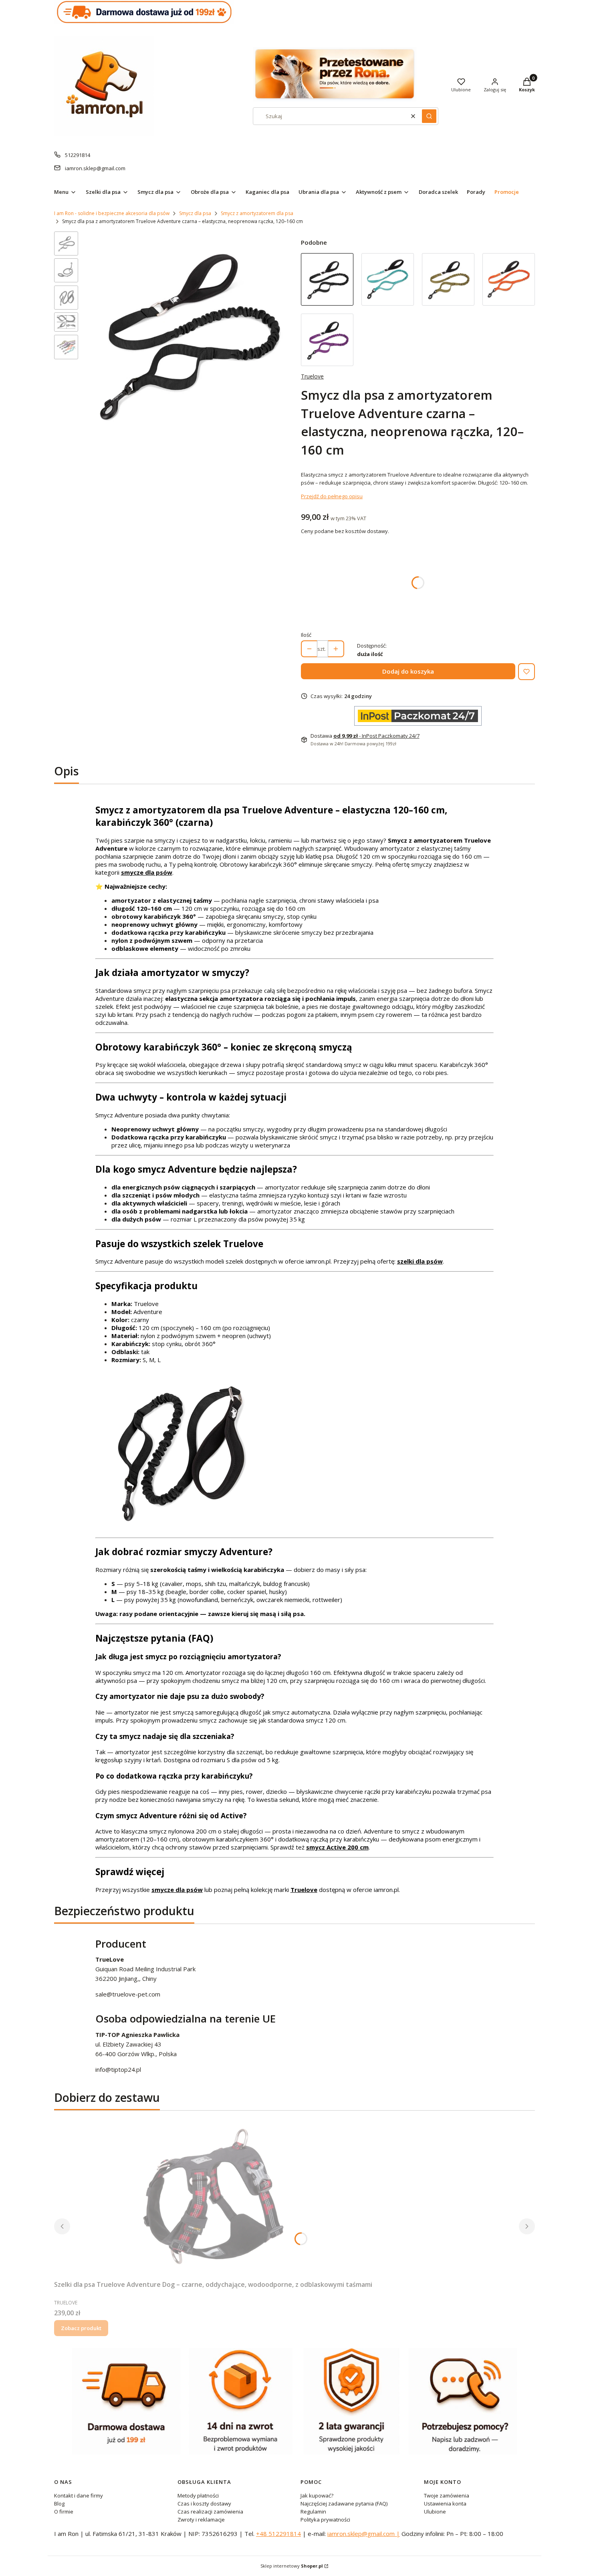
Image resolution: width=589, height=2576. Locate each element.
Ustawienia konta (445, 2504)
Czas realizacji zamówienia (210, 2512)
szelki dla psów (420, 1261)
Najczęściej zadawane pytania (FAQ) (344, 2504)
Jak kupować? (317, 2495)
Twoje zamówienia (447, 2495)
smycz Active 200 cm (337, 1847)
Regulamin (313, 2512)
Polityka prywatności (325, 2520)
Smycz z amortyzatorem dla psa (257, 213)
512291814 (78, 155)
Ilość (306, 635)
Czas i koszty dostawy (204, 2504)
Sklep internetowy (292, 2566)
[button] (429, 116)
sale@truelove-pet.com (128, 1994)
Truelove (312, 376)
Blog (59, 2504)
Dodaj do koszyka (408, 671)
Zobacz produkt (81, 2328)
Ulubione (435, 2512)
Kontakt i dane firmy (79, 2495)
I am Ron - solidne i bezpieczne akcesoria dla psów (112, 213)
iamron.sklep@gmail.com (95, 168)
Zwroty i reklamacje (201, 2520)
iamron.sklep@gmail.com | (364, 2534)
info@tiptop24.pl (118, 2069)
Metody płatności (198, 2495)
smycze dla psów (147, 872)
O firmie (64, 2512)
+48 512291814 (278, 2534)
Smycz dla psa (195, 213)
